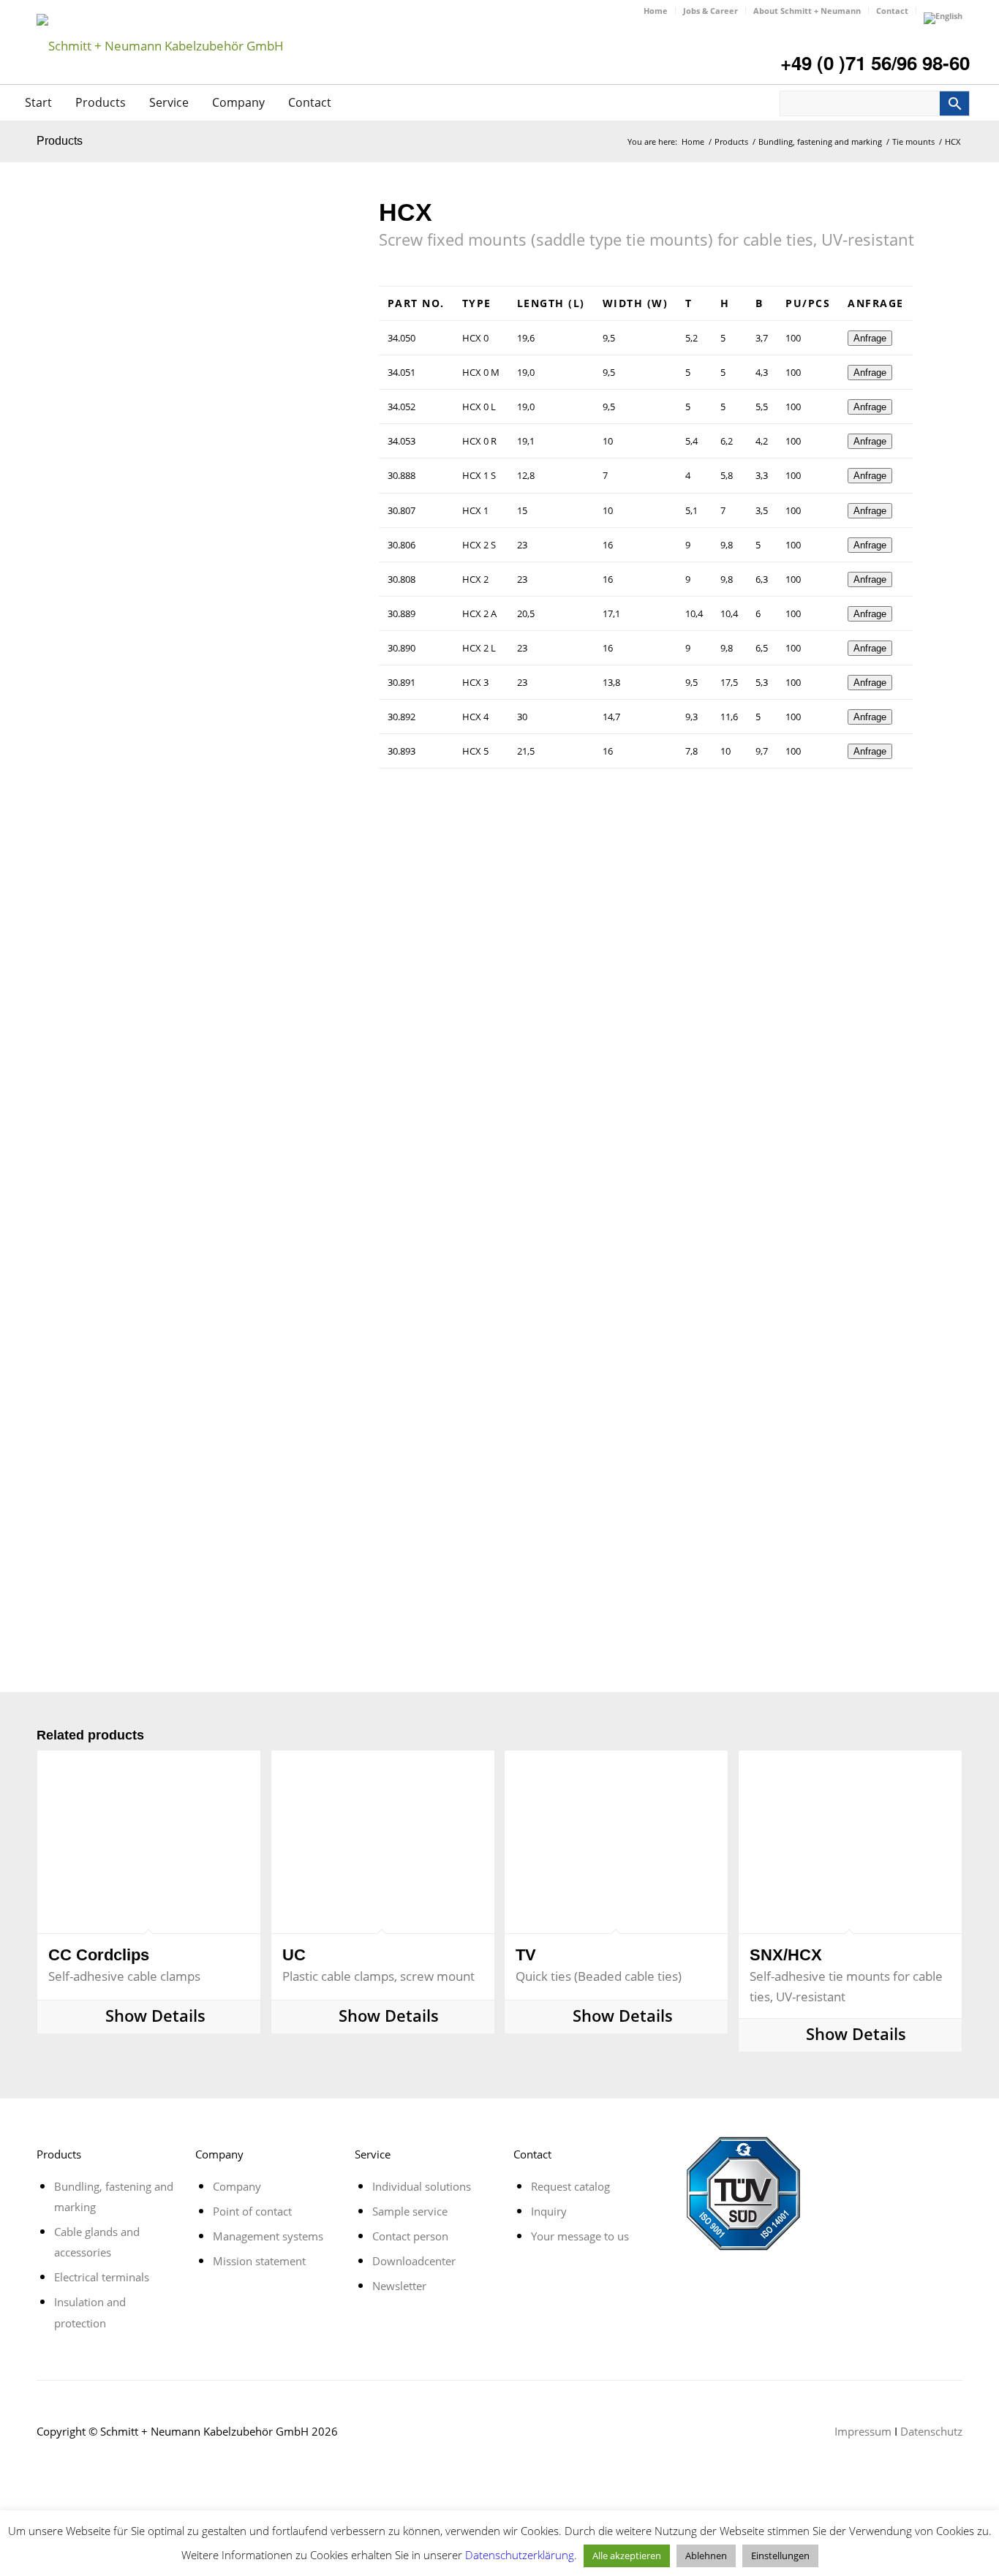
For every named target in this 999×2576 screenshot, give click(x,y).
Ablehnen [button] (706, 2556)
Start (38, 102)
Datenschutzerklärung (520, 2555)
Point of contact (252, 2211)
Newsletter (399, 2286)
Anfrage (870, 338)
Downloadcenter (414, 2261)
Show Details (153, 2017)
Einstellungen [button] (780, 2556)
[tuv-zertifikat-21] (743, 2194)
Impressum (863, 2431)
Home (656, 11)
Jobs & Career (710, 11)
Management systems (268, 2236)
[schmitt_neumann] (160, 69)
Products (101, 102)
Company (238, 102)
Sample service (410, 2211)
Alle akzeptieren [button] (627, 2556)
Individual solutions (422, 2186)
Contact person (410, 2236)
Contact (892, 11)
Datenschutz (931, 2431)
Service (169, 102)
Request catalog (570, 2186)
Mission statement (259, 2261)
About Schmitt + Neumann (807, 11)
